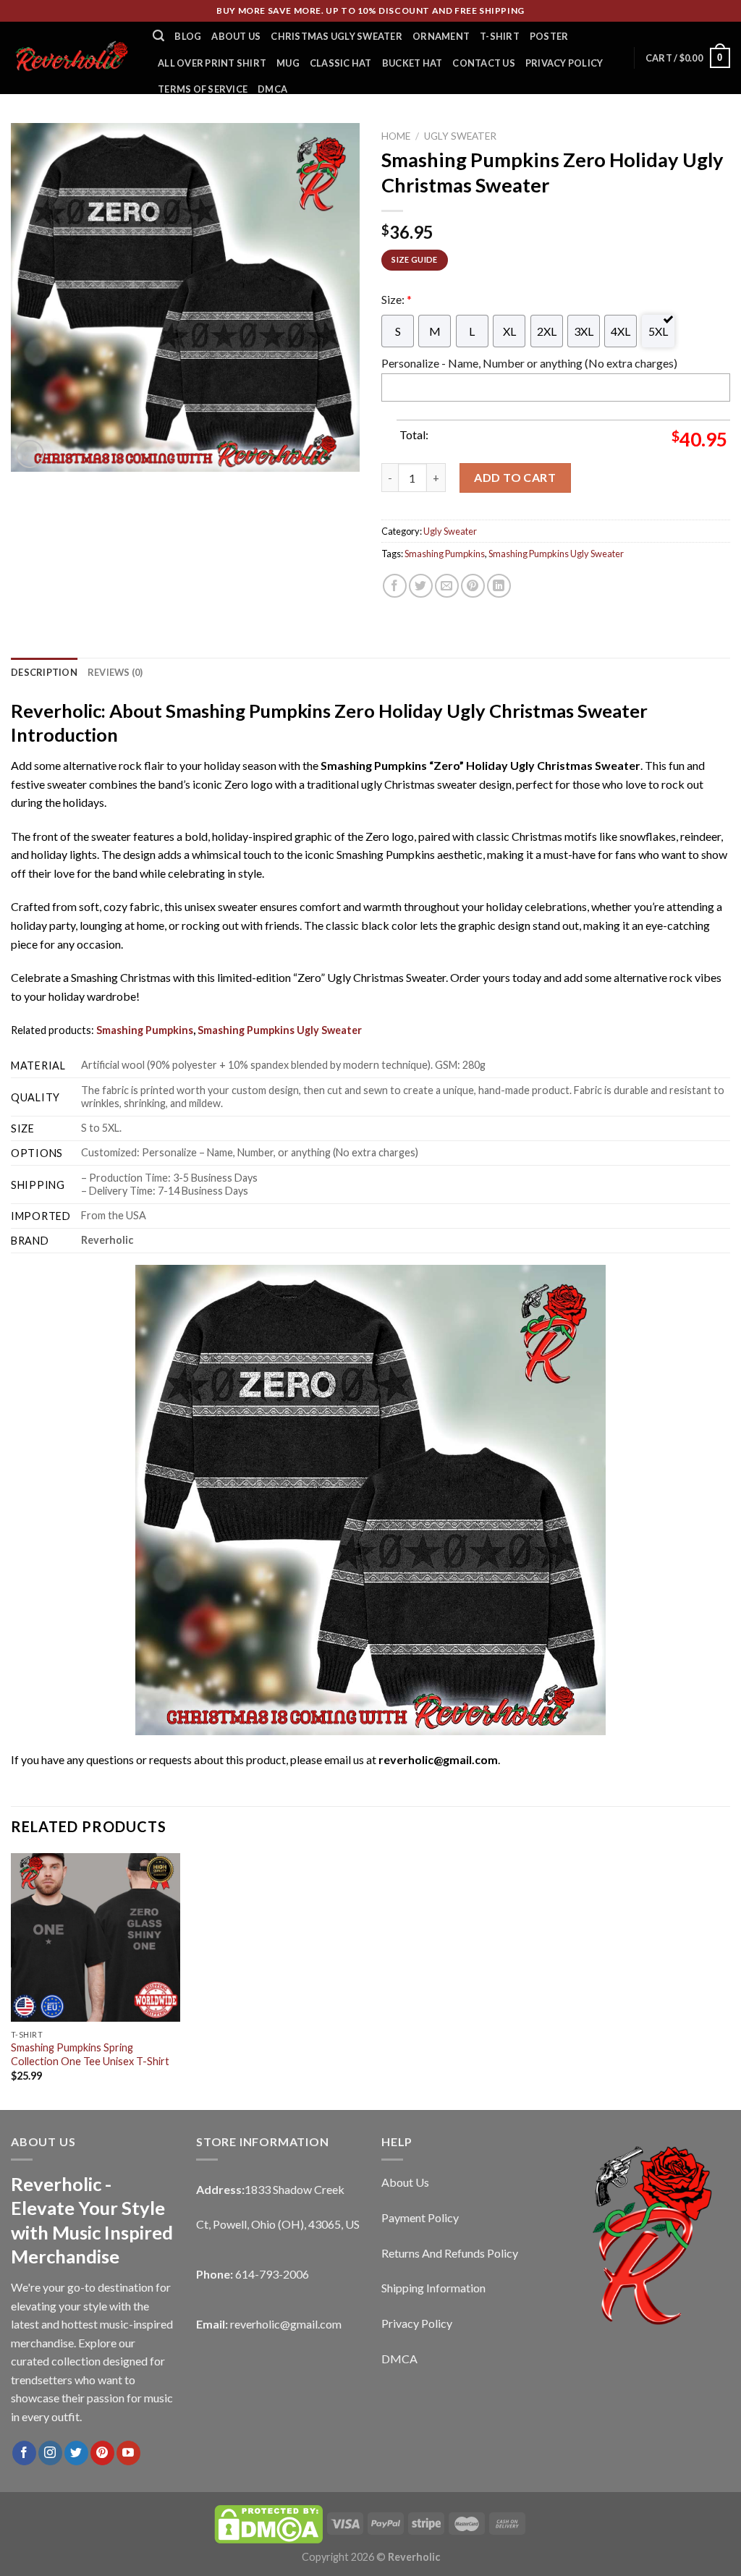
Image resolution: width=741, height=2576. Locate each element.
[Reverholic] (71, 58)
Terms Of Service (203, 89)
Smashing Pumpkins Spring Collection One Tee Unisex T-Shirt (90, 2054)
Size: (397, 299)
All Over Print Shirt (212, 63)
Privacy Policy (564, 63)
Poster (549, 36)
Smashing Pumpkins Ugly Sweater (556, 554)
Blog (188, 36)
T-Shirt (500, 36)
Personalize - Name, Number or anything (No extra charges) (529, 363)
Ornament (441, 36)
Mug (288, 63)
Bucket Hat (412, 63)
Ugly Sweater (460, 136)
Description (44, 672)
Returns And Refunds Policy (450, 2253)
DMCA (272, 89)
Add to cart (515, 477)
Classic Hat (341, 63)
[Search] (158, 36)
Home (396, 136)
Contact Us (484, 63)
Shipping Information (433, 2288)
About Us (236, 36)
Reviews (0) (115, 672)
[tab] (44, 672)
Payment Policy (420, 2217)
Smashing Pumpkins (445, 554)
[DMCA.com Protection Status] (268, 2523)
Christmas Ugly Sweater (336, 36)
